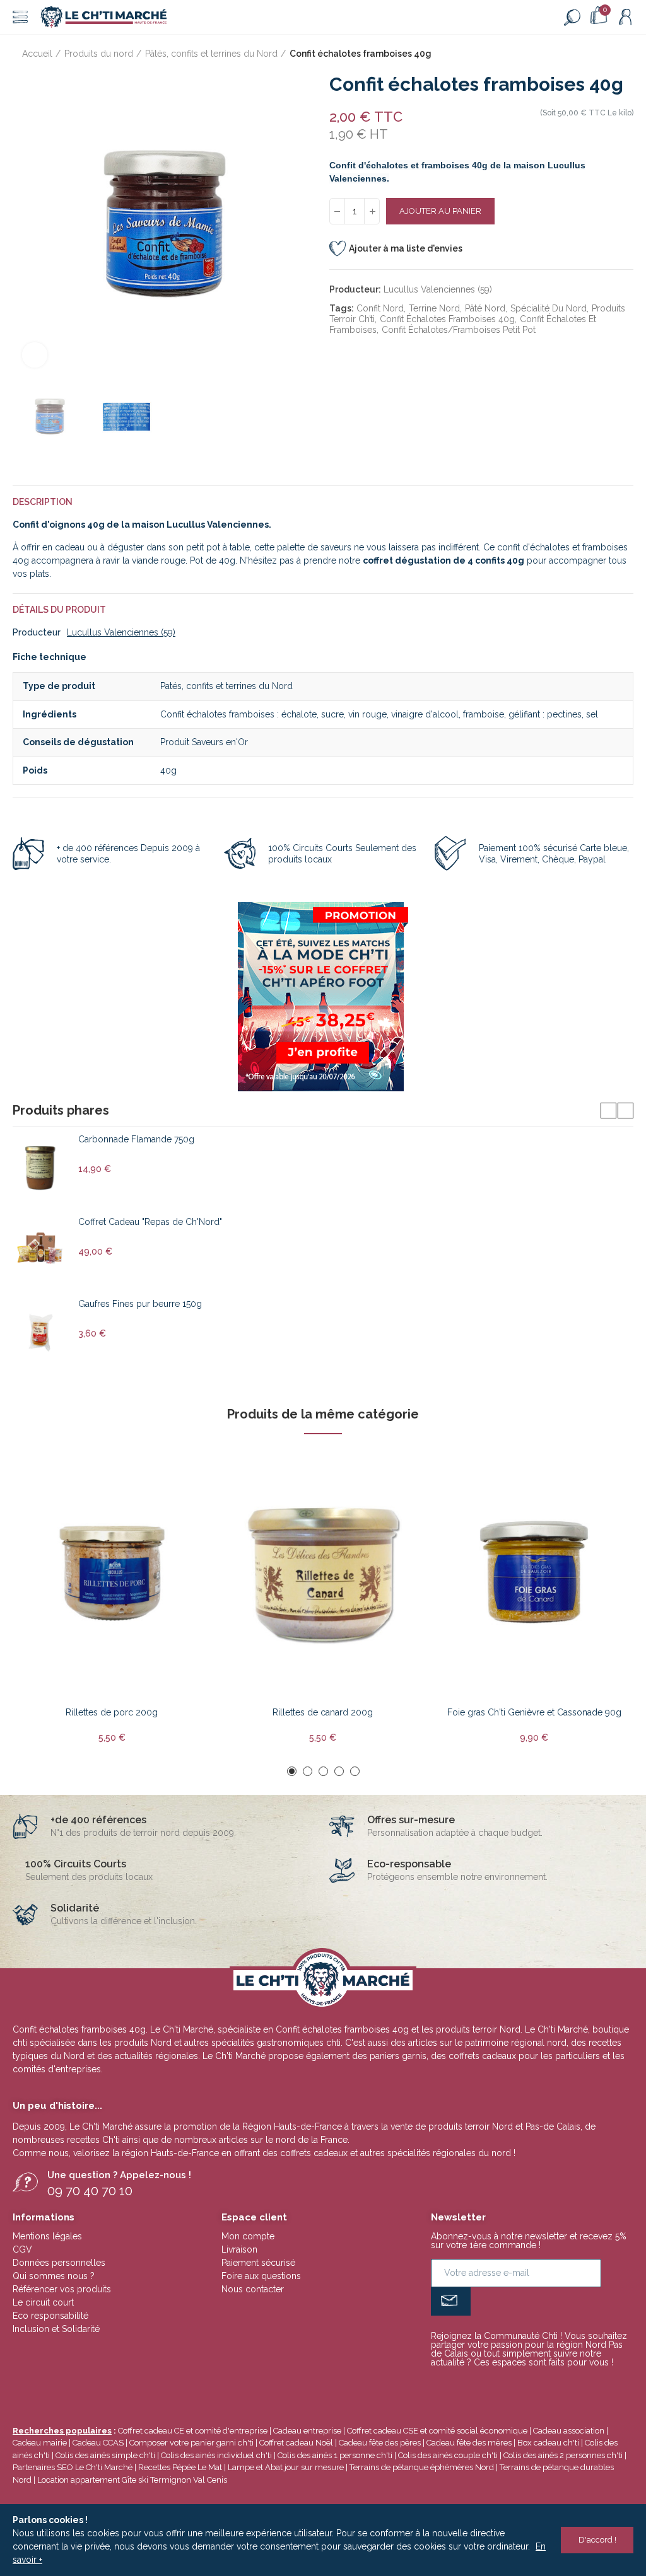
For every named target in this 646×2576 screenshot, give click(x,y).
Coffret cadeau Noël (296, 2443)
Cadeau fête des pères (380, 2443)
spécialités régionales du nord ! (451, 2153)
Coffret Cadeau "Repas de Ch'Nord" (150, 1222)
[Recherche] (572, 17)
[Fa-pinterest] (527, 2386)
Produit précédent (592, 54)
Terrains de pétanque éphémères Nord (422, 2467)
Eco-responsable (409, 1864)
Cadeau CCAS (98, 2443)
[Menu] (20, 17)
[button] (25, 225)
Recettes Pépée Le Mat (180, 2467)
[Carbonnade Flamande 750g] (41, 1168)
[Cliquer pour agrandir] (35, 355)
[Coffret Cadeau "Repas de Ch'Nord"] (41, 1250)
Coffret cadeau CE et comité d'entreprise (193, 2431)
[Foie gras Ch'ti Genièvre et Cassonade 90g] (534, 1573)
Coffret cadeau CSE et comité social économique (437, 2431)
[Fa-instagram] (548, 2386)
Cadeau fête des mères (469, 2443)
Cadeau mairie (40, 2443)
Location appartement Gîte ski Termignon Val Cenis (132, 2480)
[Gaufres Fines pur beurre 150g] (41, 1332)
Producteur (37, 632)
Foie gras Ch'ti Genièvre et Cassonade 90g (534, 1712)
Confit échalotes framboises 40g (447, 319)
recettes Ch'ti (95, 2140)
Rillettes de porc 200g (112, 1712)
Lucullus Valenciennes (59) (438, 289)
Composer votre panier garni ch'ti (191, 2443)
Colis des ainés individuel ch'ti (216, 2455)
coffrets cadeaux (314, 2153)
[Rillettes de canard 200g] (323, 1573)
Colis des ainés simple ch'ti (105, 2455)
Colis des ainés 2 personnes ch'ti (563, 2455)
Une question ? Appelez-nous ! (119, 2175)
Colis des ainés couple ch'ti (448, 2455)
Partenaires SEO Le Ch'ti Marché (73, 2467)
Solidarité (75, 1908)
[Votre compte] (625, 17)
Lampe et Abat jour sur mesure (287, 2467)
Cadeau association (569, 2431)
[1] (451, 2301)
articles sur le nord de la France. (284, 2140)
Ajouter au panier (440, 211)
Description (43, 502)
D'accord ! (597, 2540)
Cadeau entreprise (307, 2431)
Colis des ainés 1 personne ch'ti (335, 2455)
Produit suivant (624, 54)
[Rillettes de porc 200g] (112, 1573)
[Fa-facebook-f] (507, 2386)
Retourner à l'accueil (608, 54)
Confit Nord (380, 308)
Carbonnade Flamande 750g (136, 1139)
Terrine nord (434, 308)
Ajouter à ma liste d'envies (406, 248)
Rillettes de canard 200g (323, 1712)
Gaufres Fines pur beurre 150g (140, 1304)
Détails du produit (59, 610)
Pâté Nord (485, 308)
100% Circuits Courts (76, 1864)
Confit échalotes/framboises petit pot (459, 330)
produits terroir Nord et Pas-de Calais (504, 2126)
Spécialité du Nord (549, 308)
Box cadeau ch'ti (548, 2443)
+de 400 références (98, 1820)
